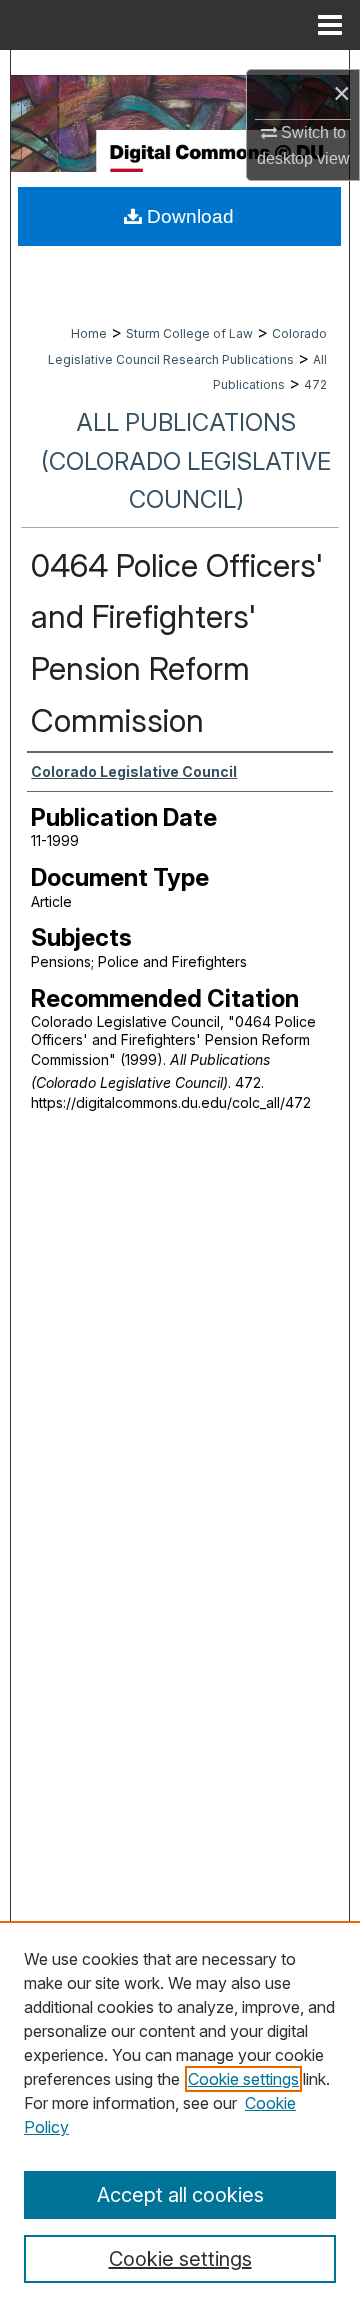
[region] (180, 2114)
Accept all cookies (180, 2195)
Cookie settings (243, 2079)
